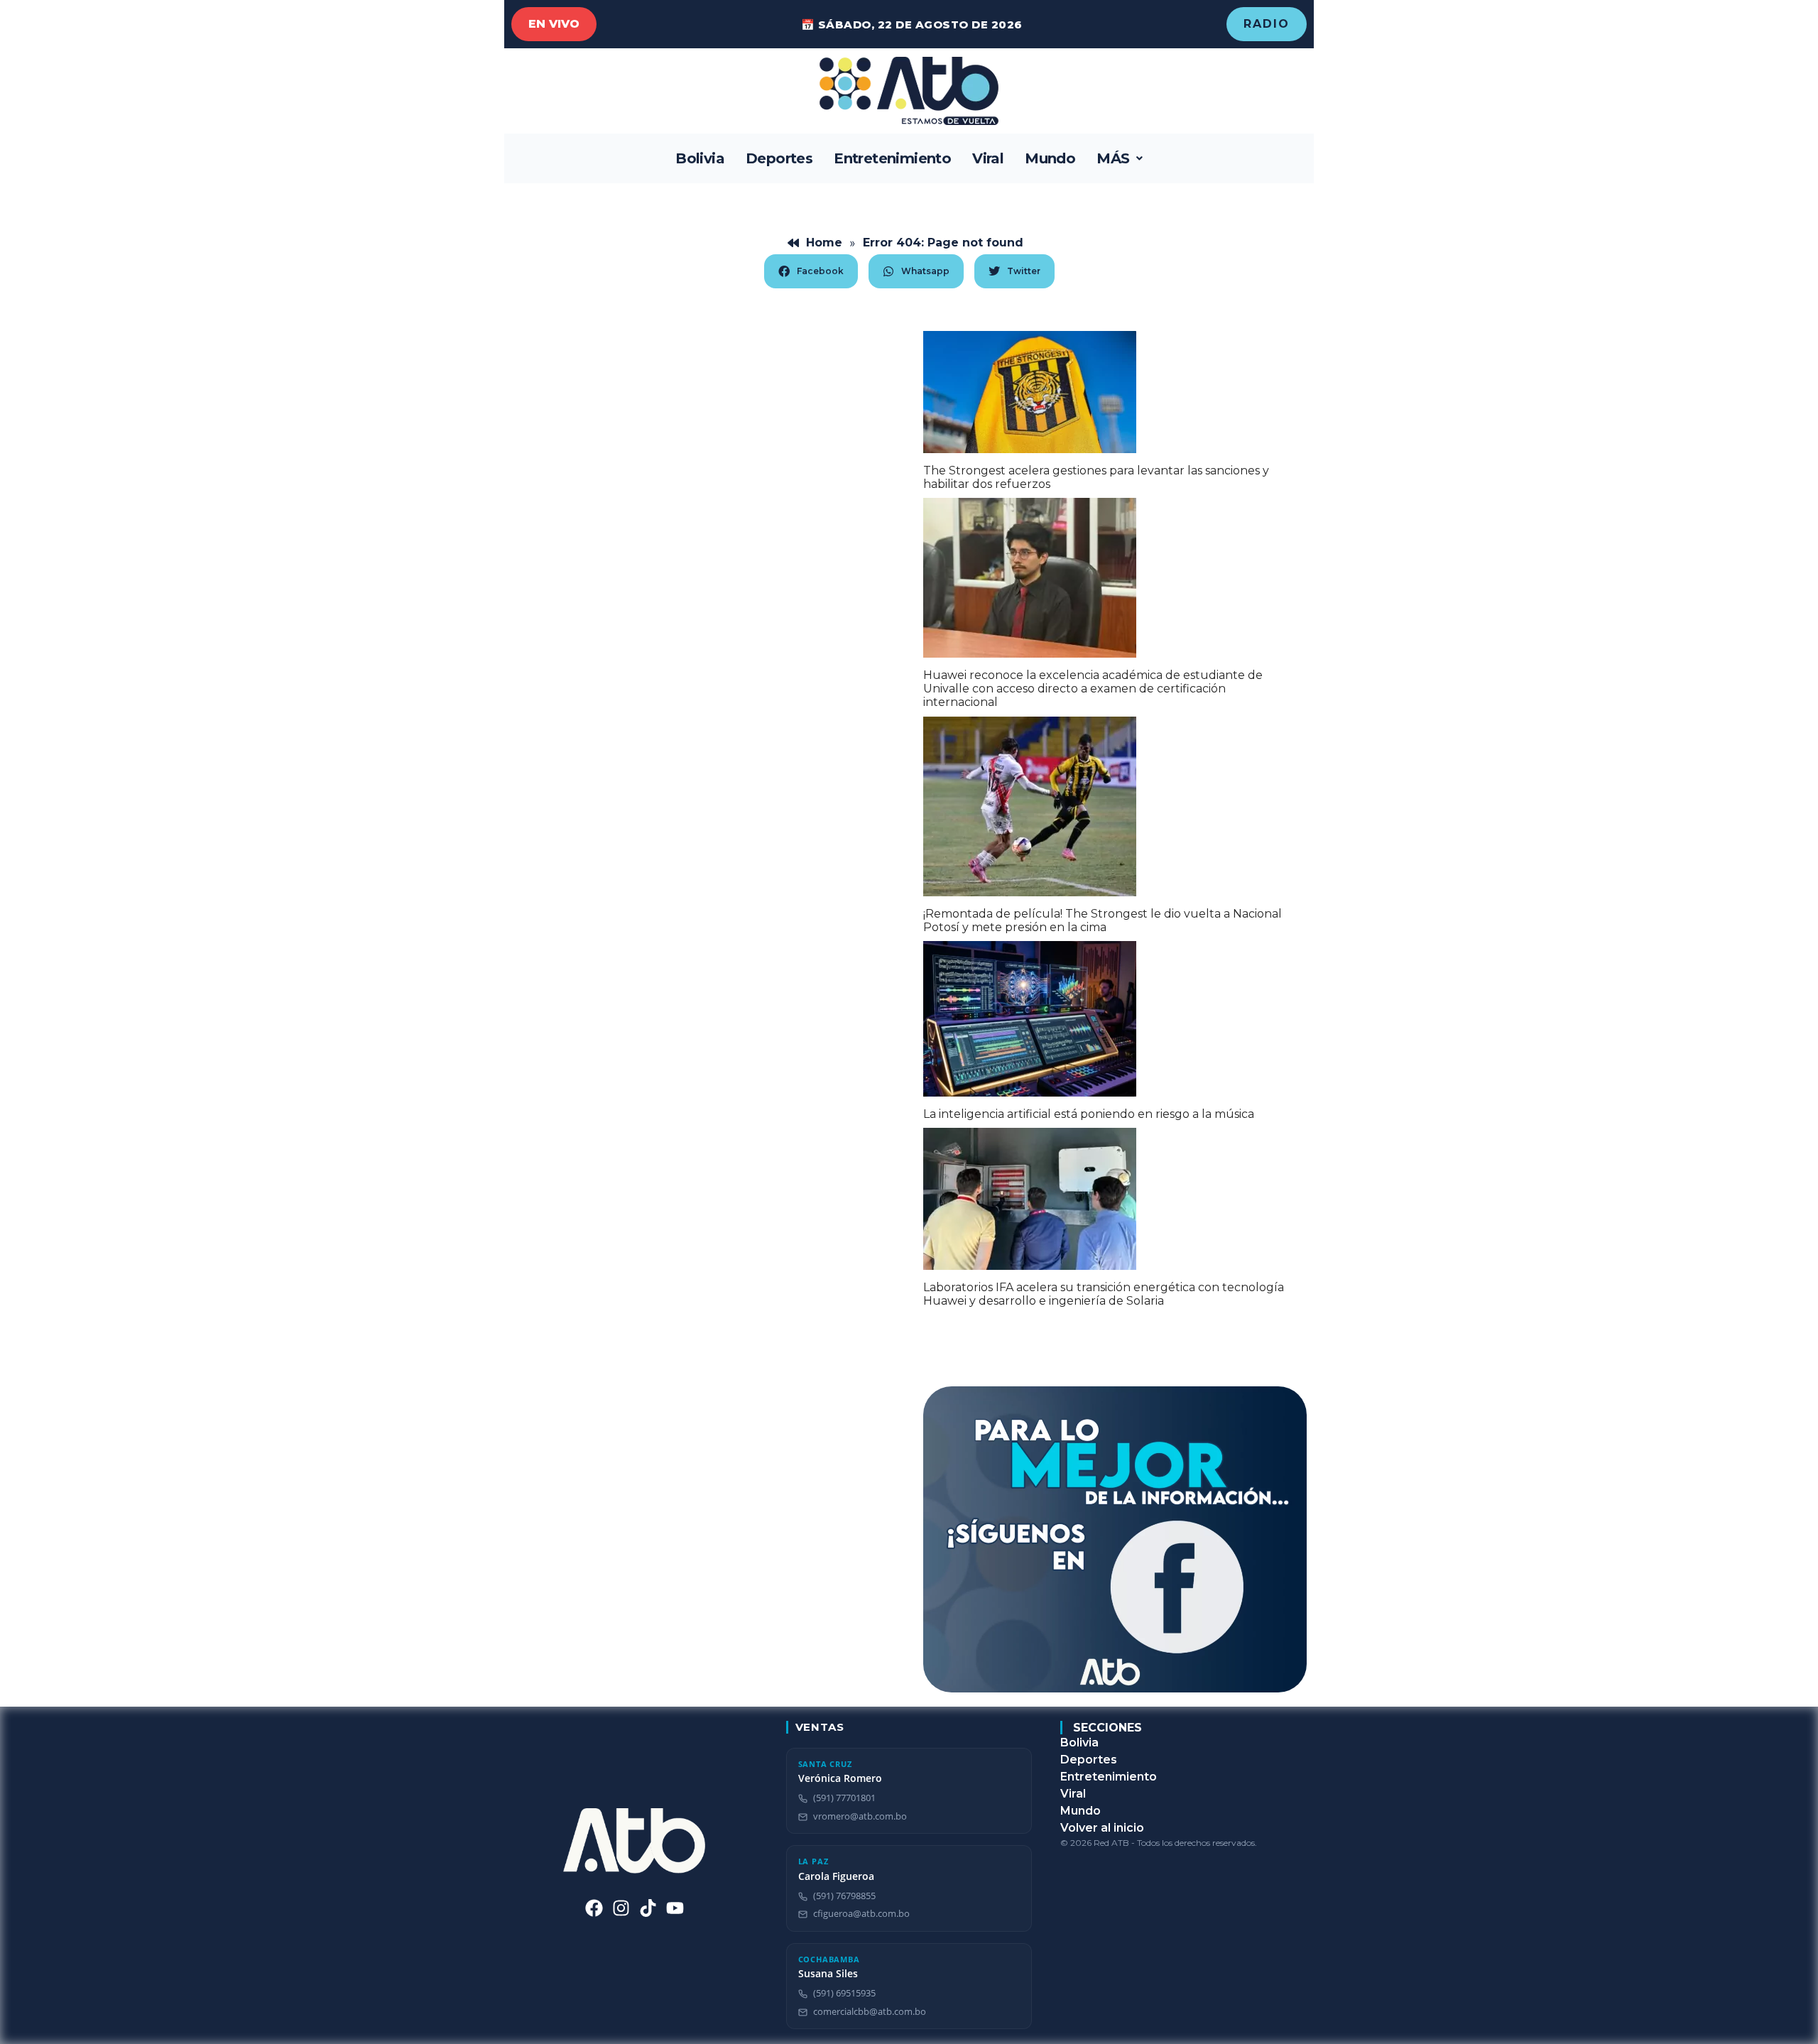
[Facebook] (594, 1908)
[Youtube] (675, 1908)
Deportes (779, 158)
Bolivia (700, 158)
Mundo (1050, 158)
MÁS (1113, 158)
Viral (988, 158)
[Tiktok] (648, 1908)
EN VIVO (554, 24)
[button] (1120, 158)
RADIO (1267, 24)
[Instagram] (621, 1908)
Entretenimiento (892, 158)
